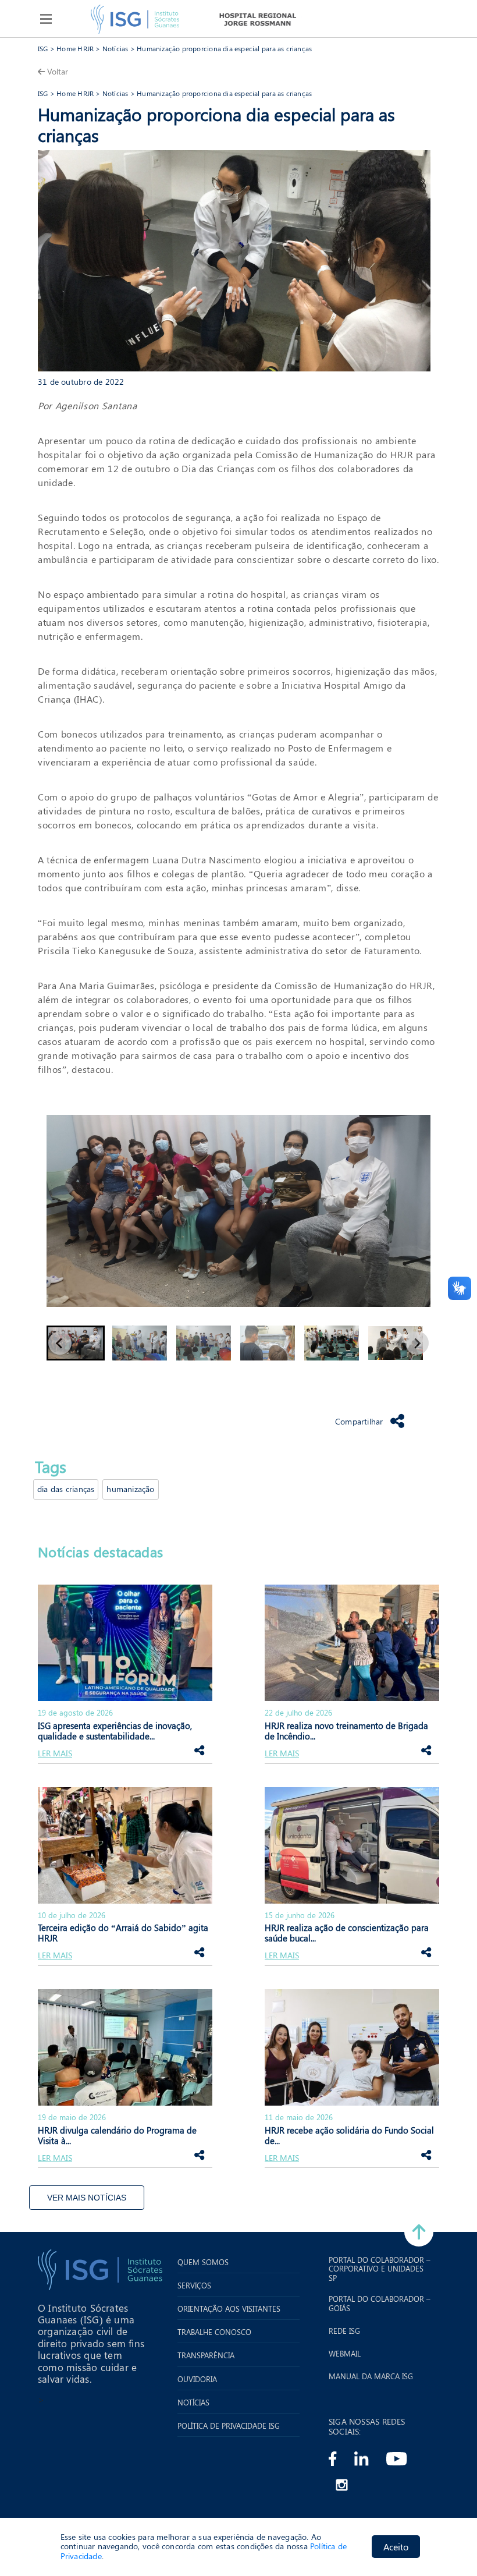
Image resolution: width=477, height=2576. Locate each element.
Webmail (345, 2354)
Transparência (206, 2355)
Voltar (58, 71)
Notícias (115, 48)
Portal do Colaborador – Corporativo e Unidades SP (380, 2269)
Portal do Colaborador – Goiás (380, 2303)
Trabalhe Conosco (214, 2332)
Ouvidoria (197, 2379)
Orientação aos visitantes (229, 2309)
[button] (76, 1343)
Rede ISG (344, 2331)
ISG (43, 48)
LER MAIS (55, 1754)
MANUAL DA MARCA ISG (371, 2376)
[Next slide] (417, 1343)
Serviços (194, 2286)
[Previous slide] (60, 1343)
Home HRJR (75, 48)
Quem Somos (203, 2262)
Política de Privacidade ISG (229, 2426)
